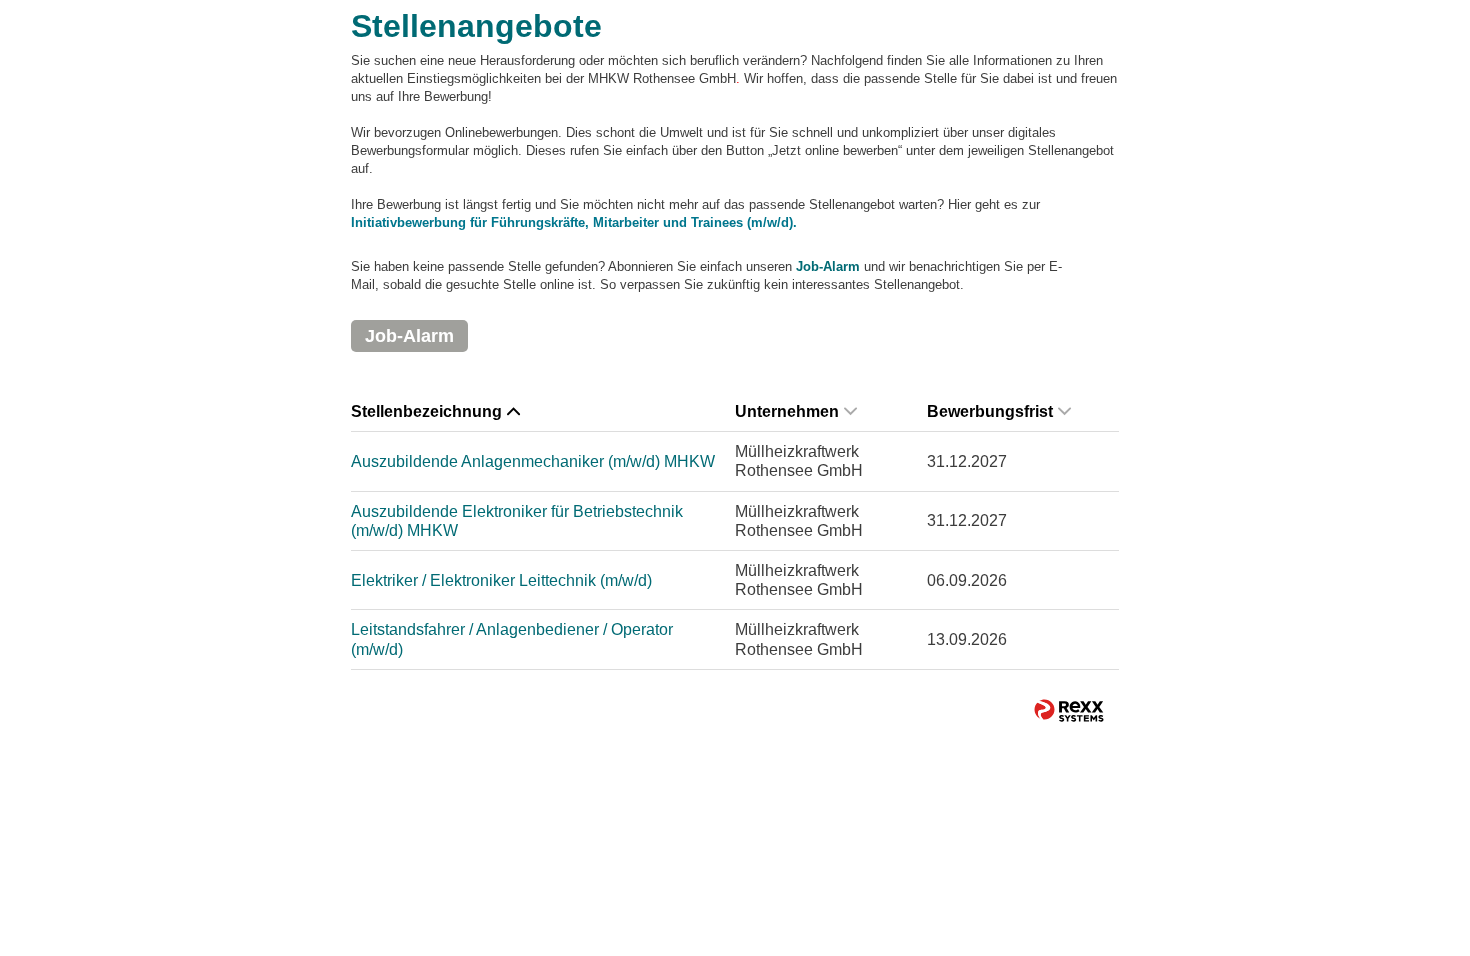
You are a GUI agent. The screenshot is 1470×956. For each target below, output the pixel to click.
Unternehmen (787, 411)
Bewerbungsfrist (990, 411)
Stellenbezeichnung (426, 411)
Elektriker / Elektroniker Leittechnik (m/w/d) (501, 580)
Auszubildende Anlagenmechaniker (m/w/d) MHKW (533, 461)
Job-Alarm (828, 266)
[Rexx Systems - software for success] (1069, 710)
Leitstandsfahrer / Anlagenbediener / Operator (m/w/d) (512, 639)
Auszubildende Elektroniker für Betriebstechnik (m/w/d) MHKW (517, 521)
